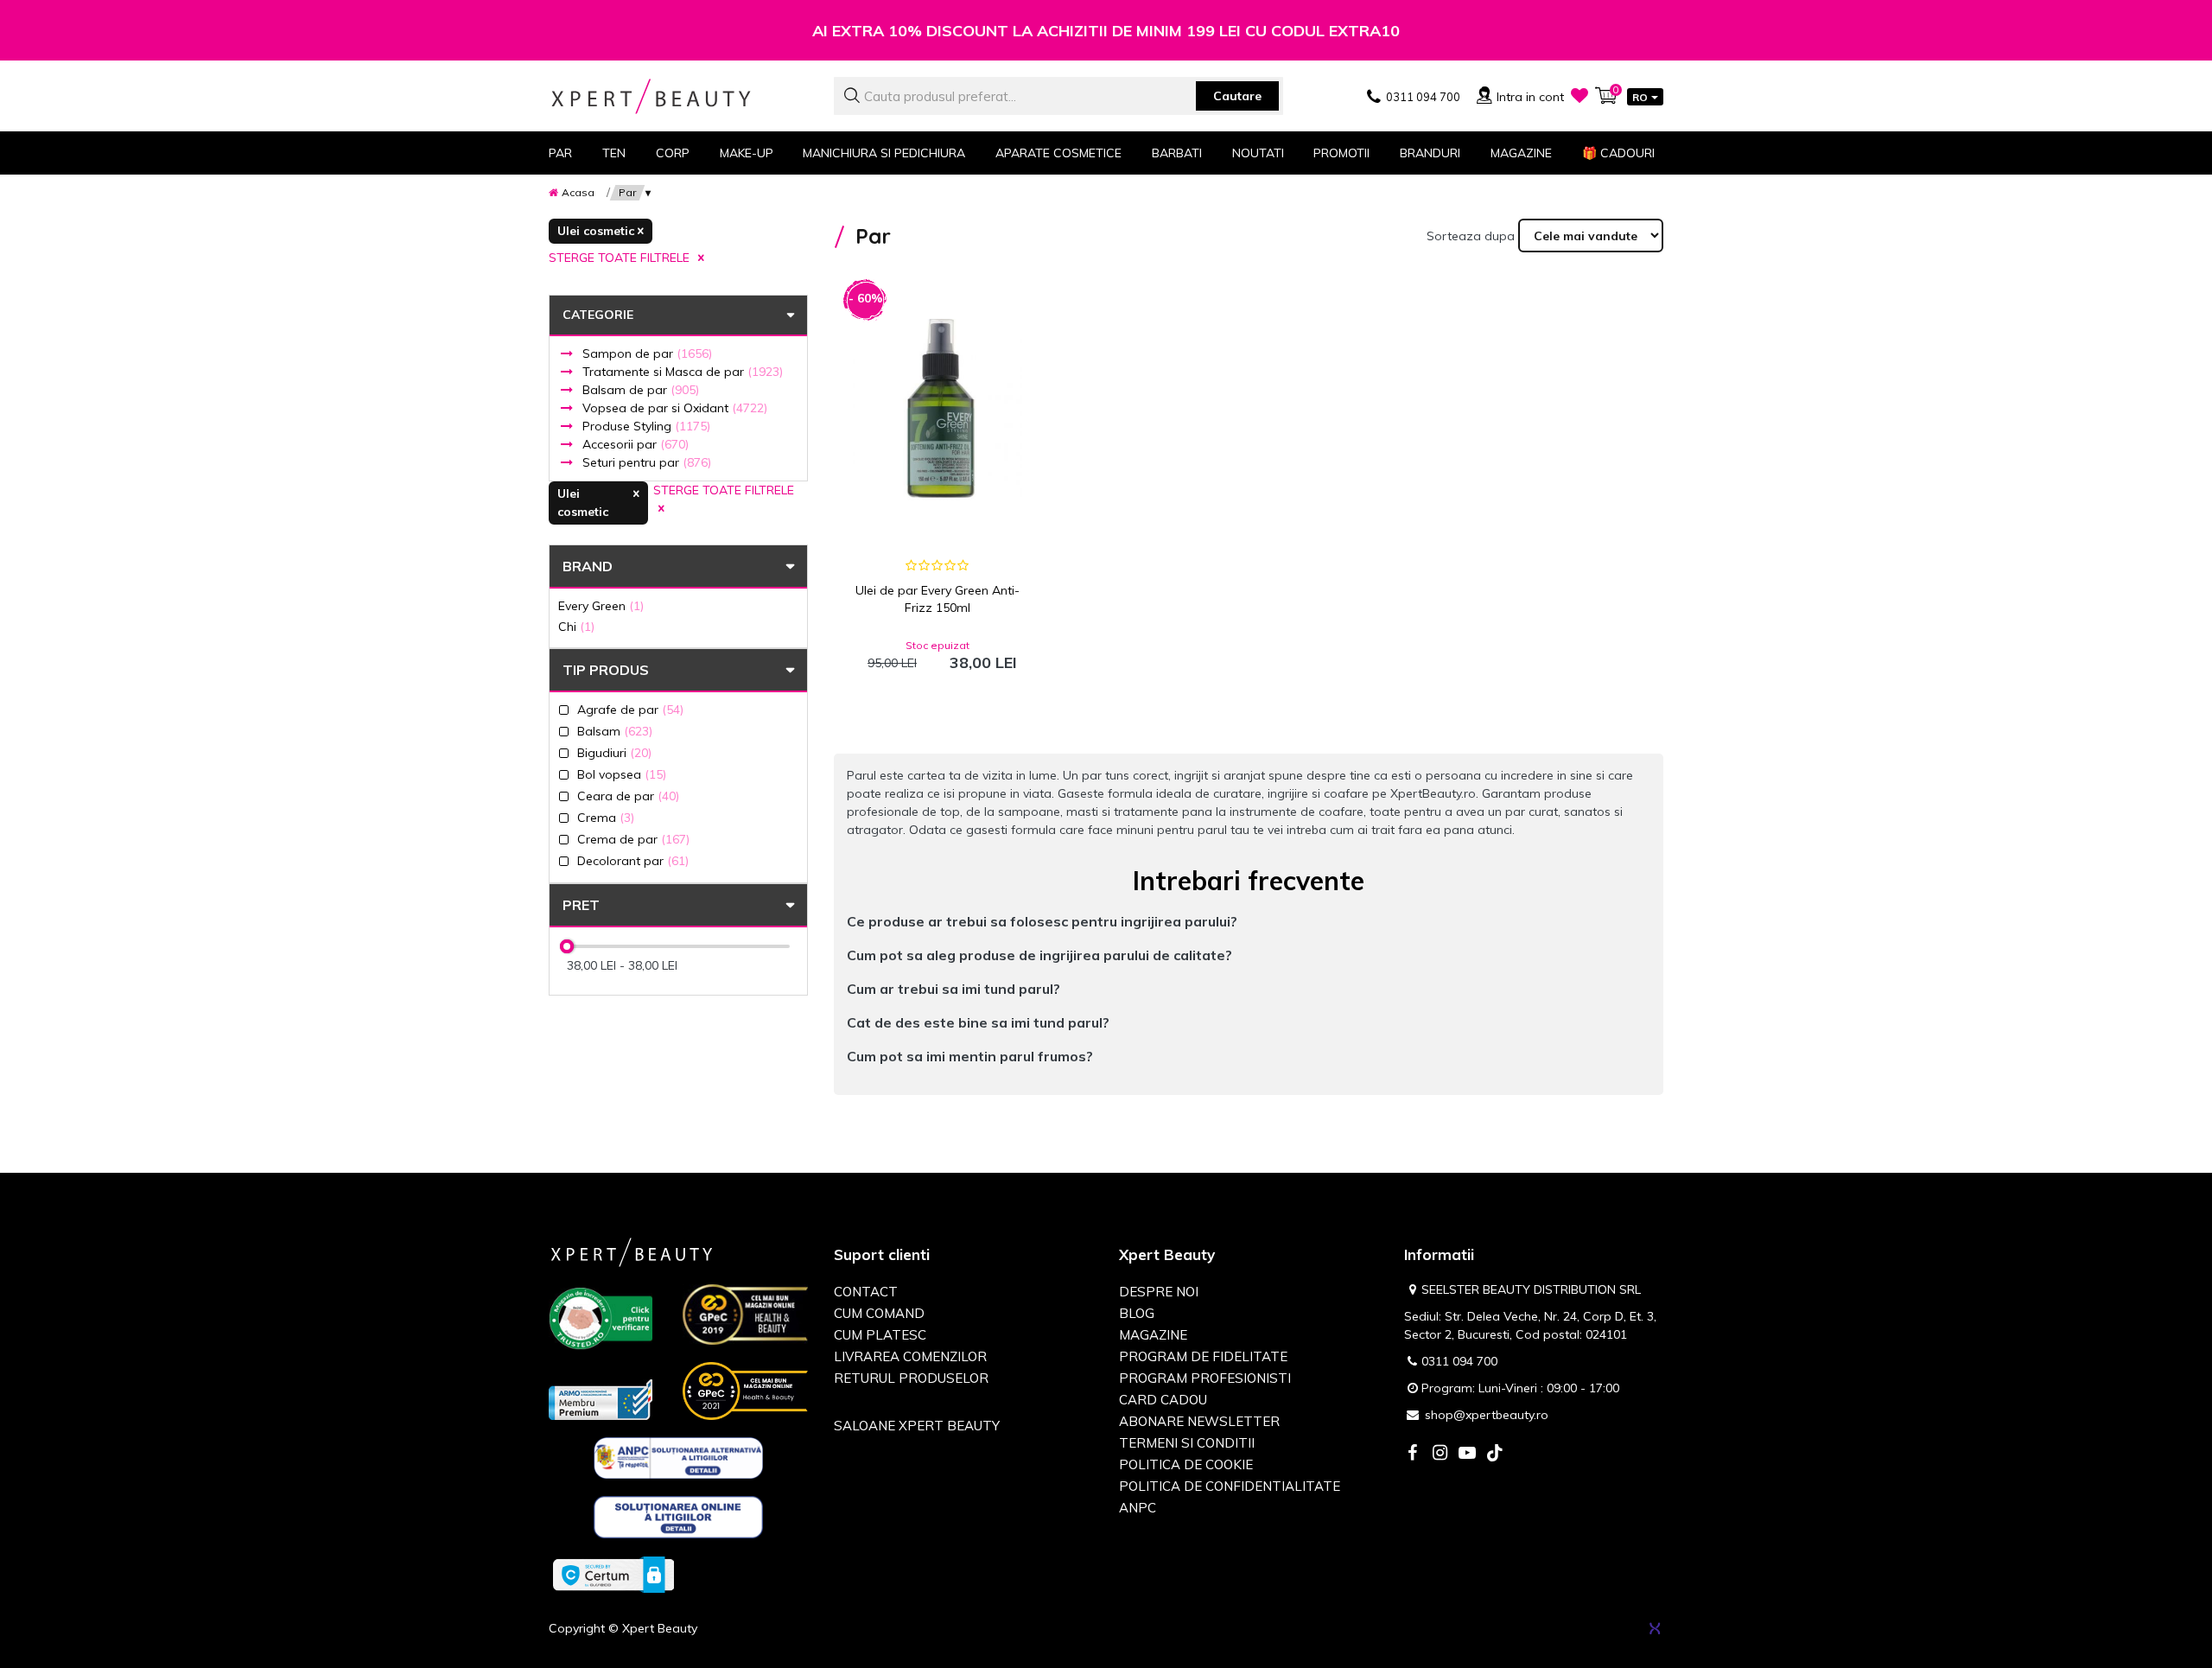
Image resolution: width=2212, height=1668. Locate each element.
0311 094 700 (1459, 1361)
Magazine (1521, 153)
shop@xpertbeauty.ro (1487, 1415)
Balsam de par (641, 390)
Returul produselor (911, 1378)
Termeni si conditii (1187, 1443)
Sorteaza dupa (1471, 236)
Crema (606, 817)
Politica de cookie (1186, 1464)
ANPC (1138, 1508)
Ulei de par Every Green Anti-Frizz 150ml (938, 599)
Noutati (1258, 153)
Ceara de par (628, 796)
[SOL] (679, 1520)
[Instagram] (1440, 1454)
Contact (866, 1292)
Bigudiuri (614, 752)
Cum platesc (880, 1335)
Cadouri (1618, 153)
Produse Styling (646, 426)
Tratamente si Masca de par (683, 372)
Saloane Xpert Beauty (917, 1426)
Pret (581, 905)
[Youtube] (1467, 1454)
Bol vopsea (622, 774)
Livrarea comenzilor (910, 1356)
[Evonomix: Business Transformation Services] (1655, 1628)
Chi (576, 626)
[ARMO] (601, 1398)
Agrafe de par (630, 709)
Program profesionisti (1205, 1378)
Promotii (1341, 153)
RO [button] (1640, 97)
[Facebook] (1412, 1454)
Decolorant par (633, 860)
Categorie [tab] (598, 315)
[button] (1249, 922)
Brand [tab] (588, 566)
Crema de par (633, 839)
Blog (1137, 1313)
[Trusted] (601, 1321)
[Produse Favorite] (1580, 95)
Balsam (615, 731)
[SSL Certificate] (613, 1574)
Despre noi (1159, 1292)
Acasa (578, 192)
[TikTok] (1495, 1454)
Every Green (601, 605)
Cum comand (879, 1313)
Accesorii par (636, 444)
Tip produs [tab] (606, 670)
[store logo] (678, 96)
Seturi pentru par (647, 462)
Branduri (1430, 153)
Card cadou (1163, 1400)
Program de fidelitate (1203, 1356)
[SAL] (679, 1461)
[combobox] (1058, 96)
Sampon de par (647, 353)
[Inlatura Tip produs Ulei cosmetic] (601, 231)
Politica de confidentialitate (1230, 1486)
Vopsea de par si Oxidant (675, 408)
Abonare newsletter (1199, 1421)
